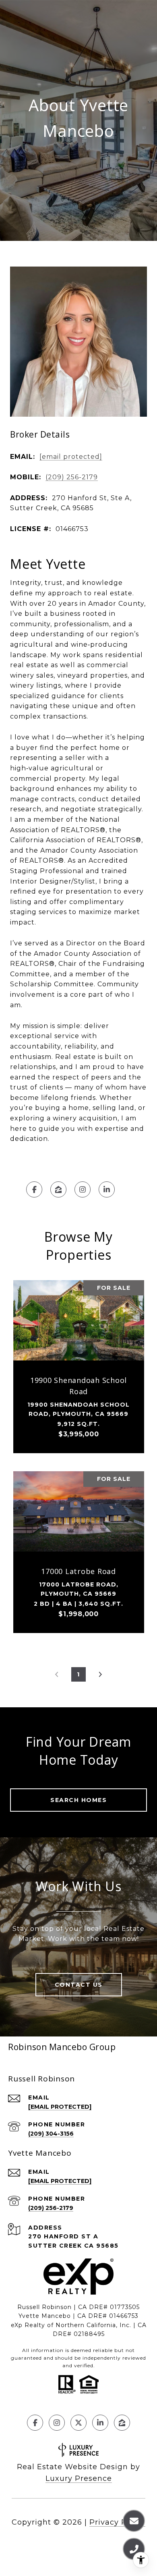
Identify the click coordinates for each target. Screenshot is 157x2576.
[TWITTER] (78, 2423)
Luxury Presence (79, 2478)
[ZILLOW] (58, 1189)
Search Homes (78, 1800)
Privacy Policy (117, 2522)
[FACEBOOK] (34, 1189)
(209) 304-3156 (51, 2134)
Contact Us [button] (79, 1985)
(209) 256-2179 (72, 477)
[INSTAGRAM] (83, 1189)
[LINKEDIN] (107, 1189)
